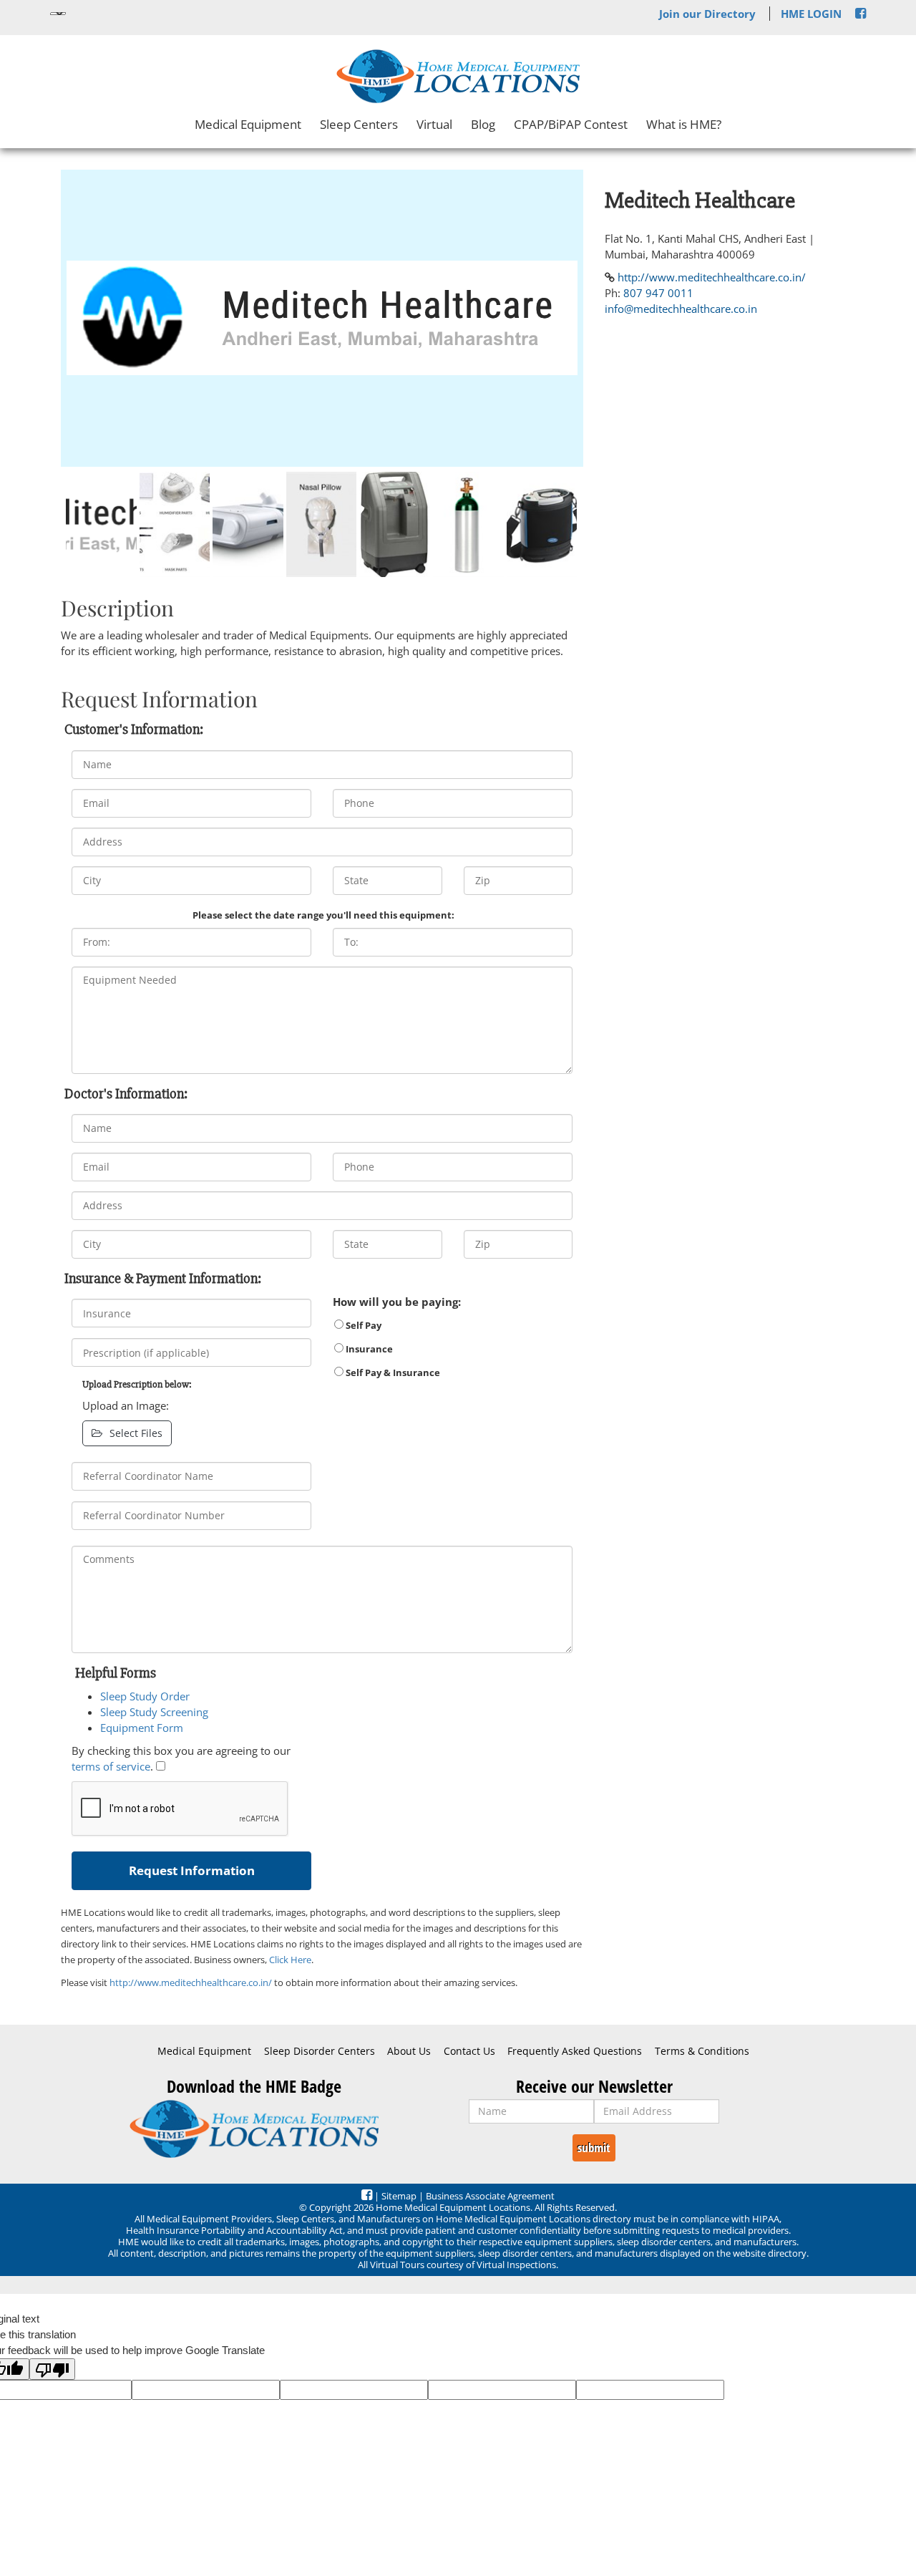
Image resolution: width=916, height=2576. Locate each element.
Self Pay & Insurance (392, 1372)
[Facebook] (861, 14)
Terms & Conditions (702, 2051)
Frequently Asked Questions (575, 2051)
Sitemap (399, 2196)
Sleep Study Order (145, 1696)
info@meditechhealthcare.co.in (681, 309)
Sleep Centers (359, 124)
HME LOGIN (811, 14)
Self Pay (362, 1325)
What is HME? (684, 124)
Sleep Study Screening (154, 1712)
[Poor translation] (52, 2369)
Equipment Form (142, 1728)
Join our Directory (707, 14)
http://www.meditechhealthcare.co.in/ (191, 1982)
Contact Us (469, 2051)
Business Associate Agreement (490, 2196)
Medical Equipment (248, 124)
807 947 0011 (658, 293)
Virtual (434, 124)
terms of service (111, 1766)
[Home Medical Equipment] (254, 2129)
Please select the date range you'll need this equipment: (323, 915)
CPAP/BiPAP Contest (571, 124)
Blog (483, 124)
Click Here (290, 1960)
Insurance (368, 1349)
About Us (409, 2051)
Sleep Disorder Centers (320, 2051)
